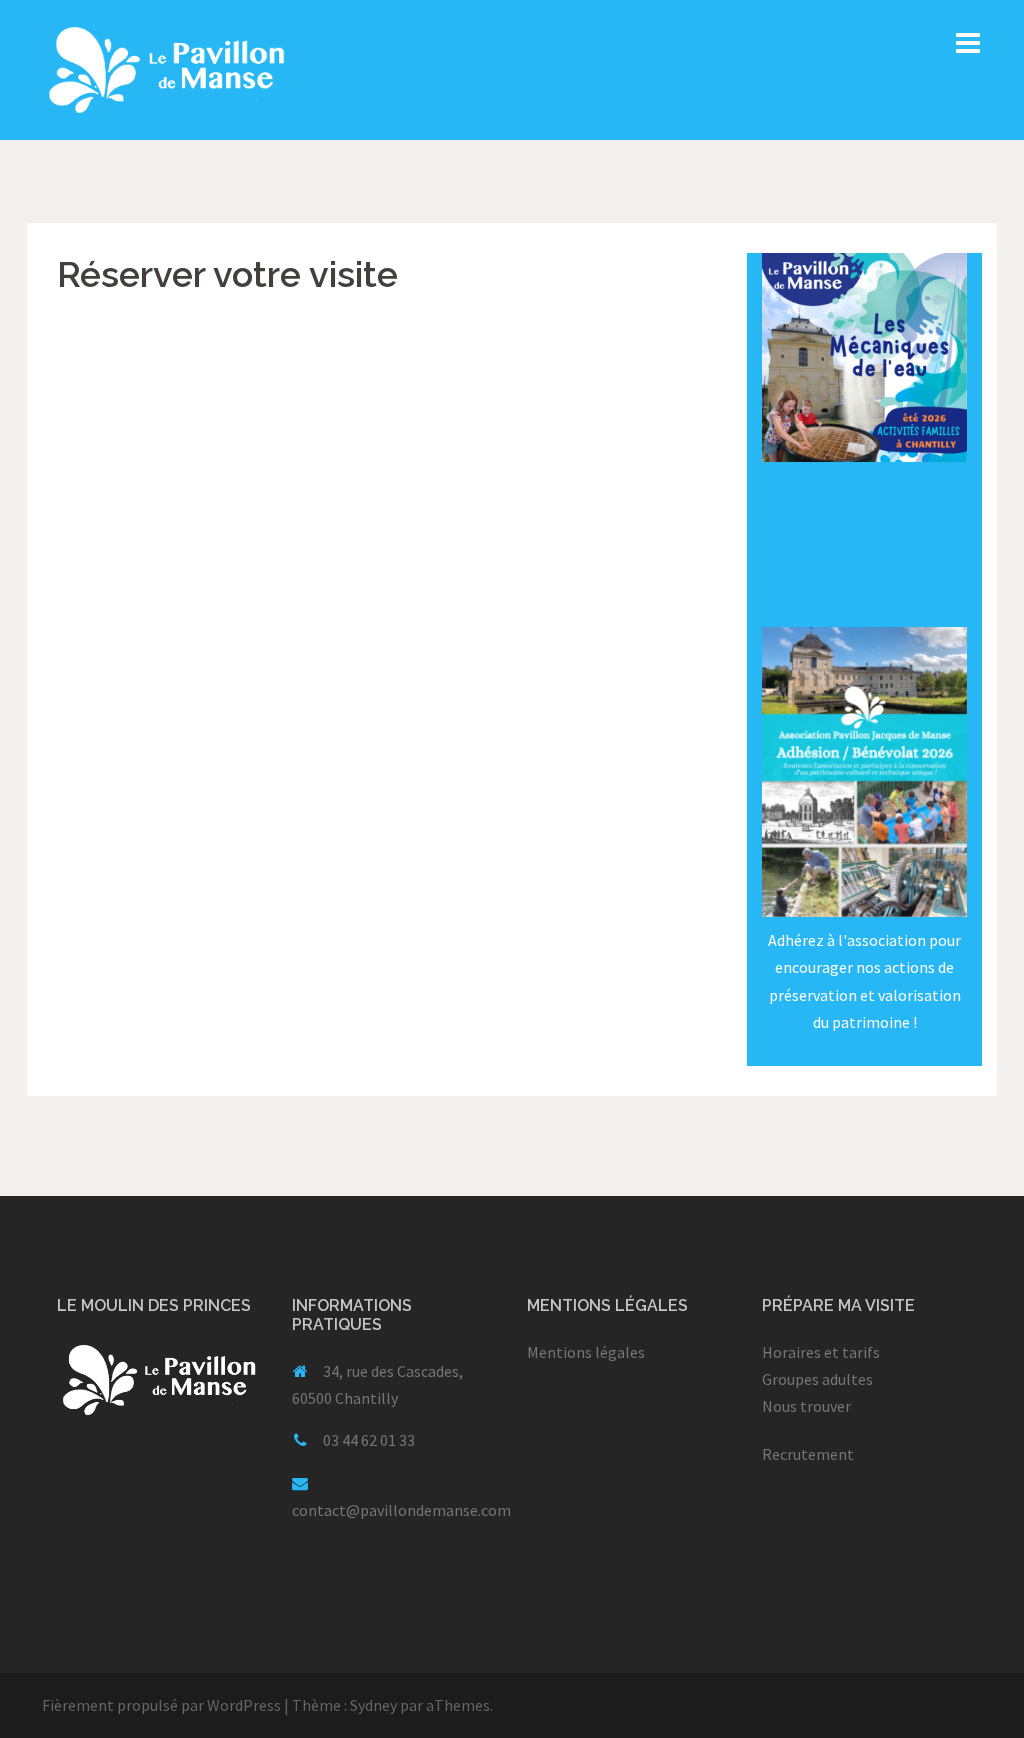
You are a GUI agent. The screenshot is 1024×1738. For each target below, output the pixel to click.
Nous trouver (806, 1406)
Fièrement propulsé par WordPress (161, 1705)
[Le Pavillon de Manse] (167, 68)
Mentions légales (586, 1352)
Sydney (373, 1705)
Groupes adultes (817, 1379)
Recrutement (808, 1454)
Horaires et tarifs (821, 1352)
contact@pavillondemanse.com (401, 1510)
